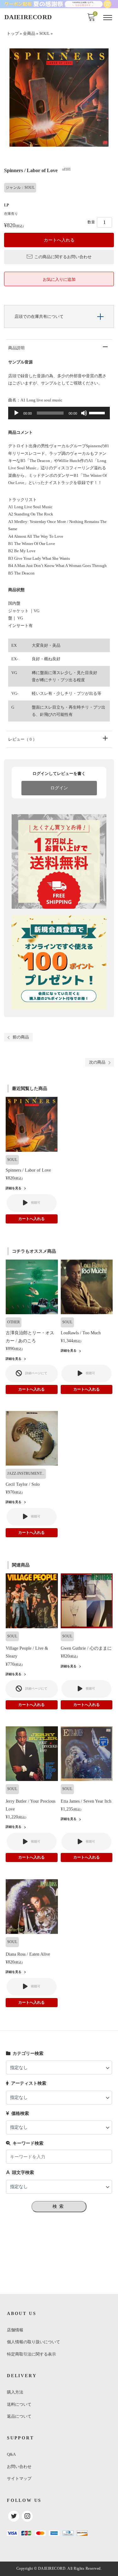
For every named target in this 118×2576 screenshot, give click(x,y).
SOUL (45, 34)
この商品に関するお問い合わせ (63, 257)
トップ (13, 34)
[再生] (16, 413)
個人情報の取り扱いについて (34, 2342)
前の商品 (21, 1037)
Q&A (11, 2454)
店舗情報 (15, 2330)
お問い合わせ (19, 2467)
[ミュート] (84, 413)
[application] (59, 413)
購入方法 (15, 2392)
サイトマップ (19, 2478)
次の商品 (97, 1062)
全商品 (29, 34)
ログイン (59, 788)
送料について (19, 2404)
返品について (19, 2416)
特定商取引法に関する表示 (31, 2354)
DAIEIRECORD (28, 17)
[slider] (98, 412)
